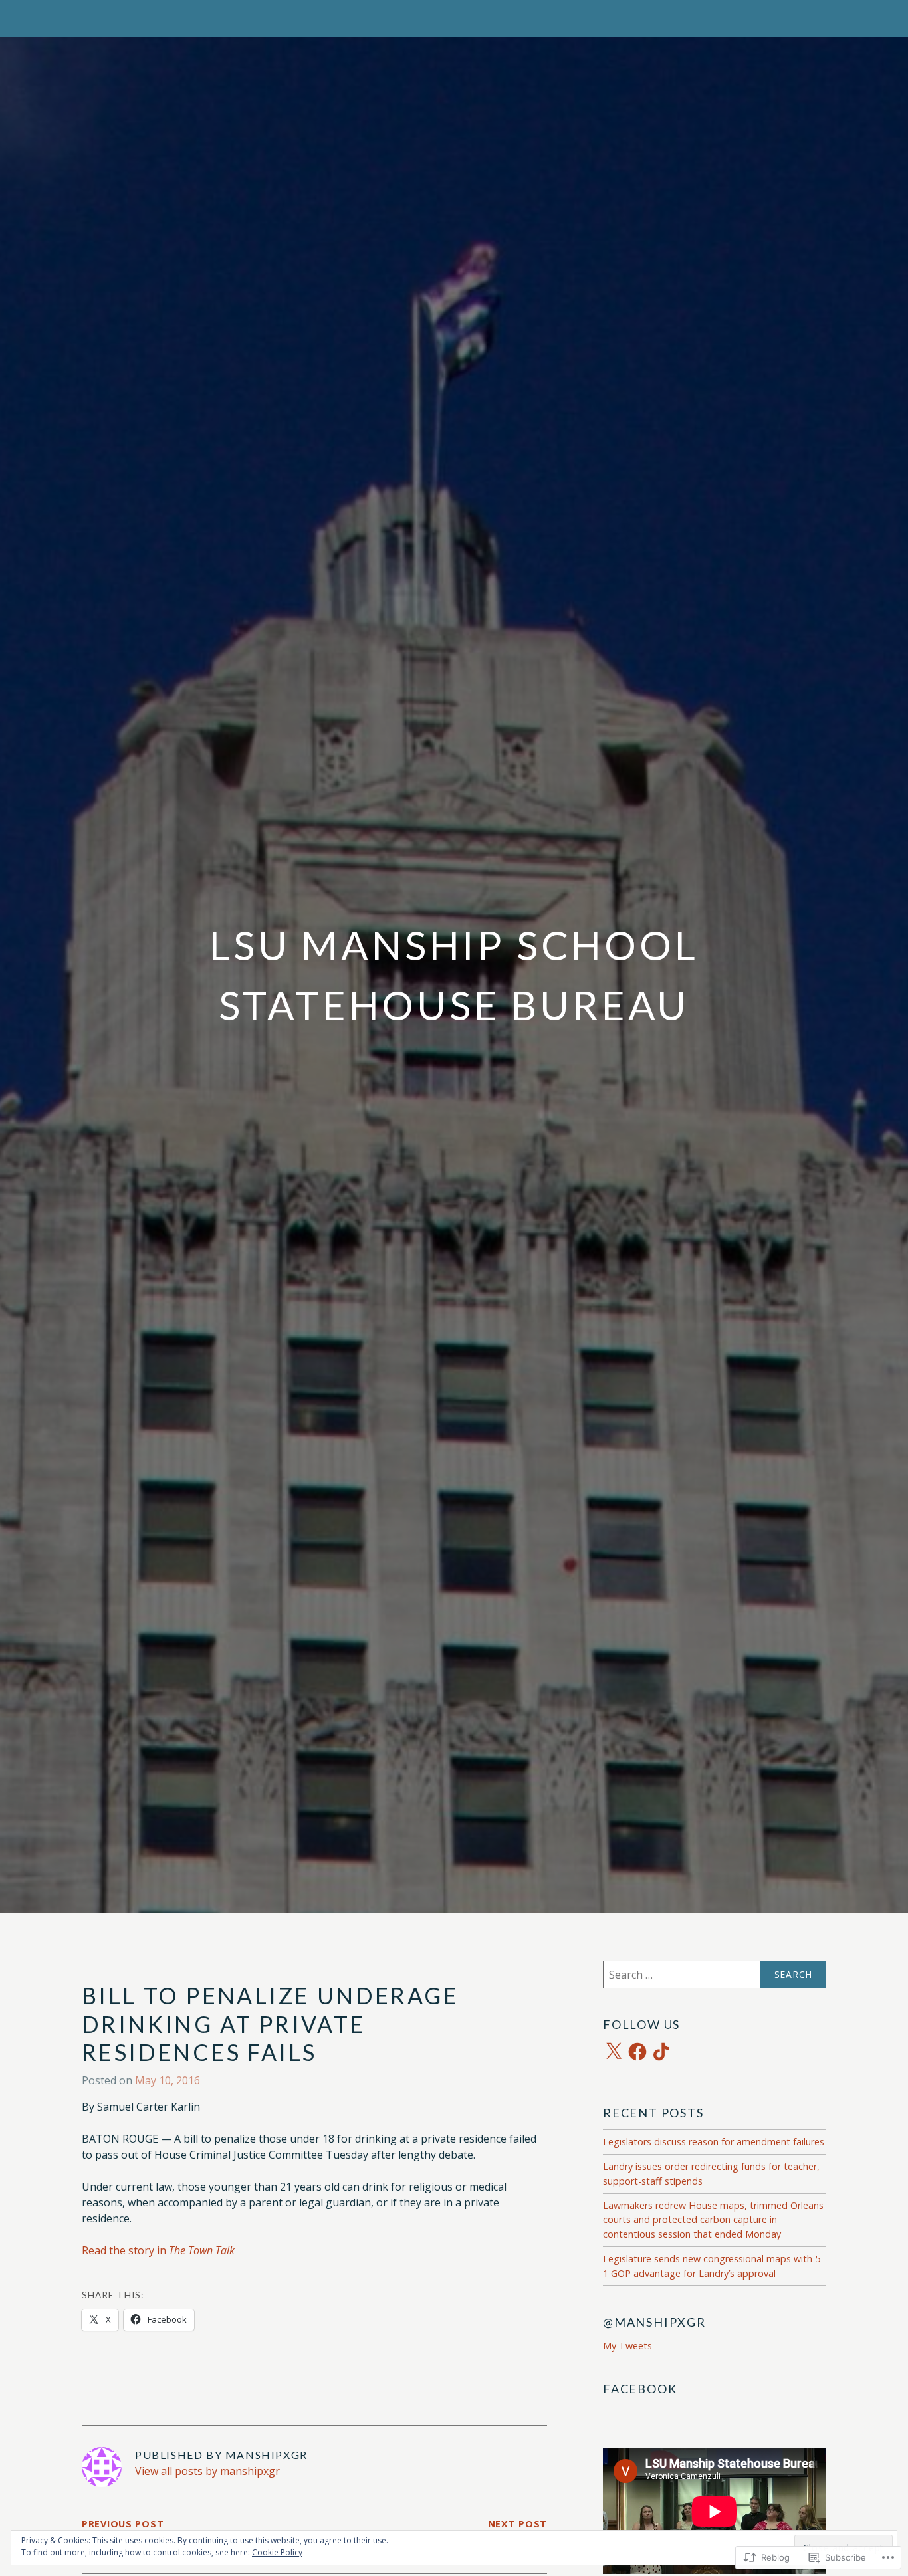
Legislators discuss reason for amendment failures (714, 2142)
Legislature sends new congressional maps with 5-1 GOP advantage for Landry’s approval (713, 2266)
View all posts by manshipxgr (207, 2471)
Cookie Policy (277, 2552)
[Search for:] (715, 1975)
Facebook (640, 2389)
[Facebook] (637, 2052)
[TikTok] (661, 2052)
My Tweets (627, 2346)
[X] (614, 2052)
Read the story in (158, 2250)
